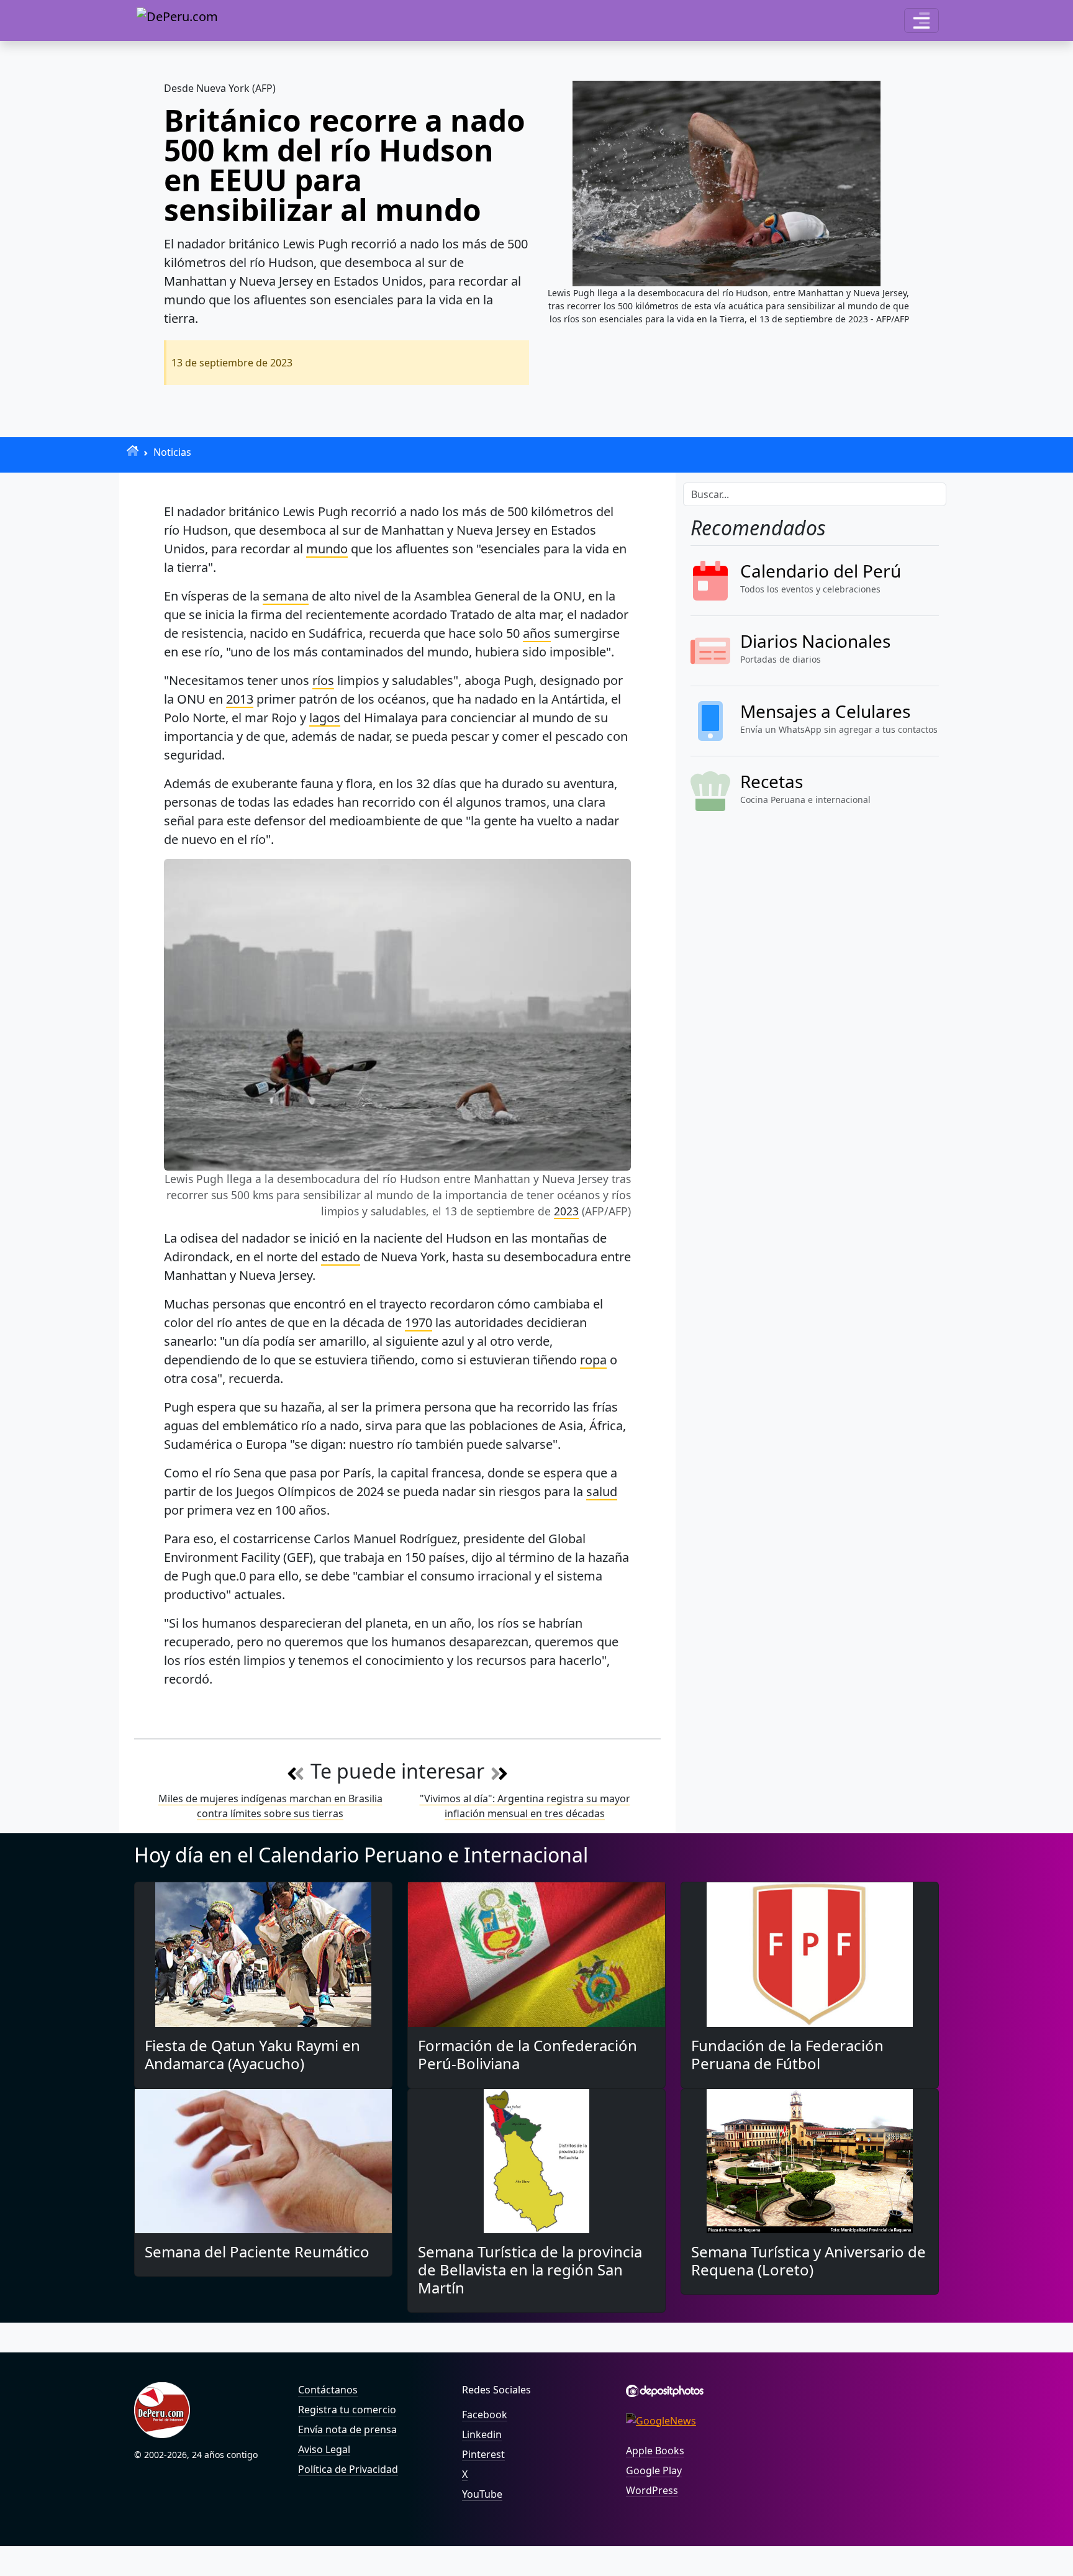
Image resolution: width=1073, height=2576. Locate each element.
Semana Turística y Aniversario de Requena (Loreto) (808, 2261)
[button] (921, 20)
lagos (325, 718)
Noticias (172, 452)
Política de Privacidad (348, 2469)
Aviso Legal (324, 2449)
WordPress (652, 2490)
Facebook (485, 2415)
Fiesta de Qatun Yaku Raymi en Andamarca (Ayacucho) (252, 2054)
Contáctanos (328, 2390)
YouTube (482, 2494)
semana (286, 596)
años (537, 633)
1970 (419, 1322)
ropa (593, 1360)
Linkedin (482, 2434)
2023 (566, 1211)
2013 (240, 699)
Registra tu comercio (347, 2410)
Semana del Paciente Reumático (257, 2252)
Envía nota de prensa (347, 2429)
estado (341, 1257)
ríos (323, 680)
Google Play (654, 2470)
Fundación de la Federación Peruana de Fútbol (787, 2054)
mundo (327, 549)
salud (602, 1491)
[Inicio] (133, 451)
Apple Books (655, 2451)
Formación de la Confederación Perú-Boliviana (527, 2054)
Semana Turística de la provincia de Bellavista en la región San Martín (530, 2270)
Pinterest (483, 2454)
